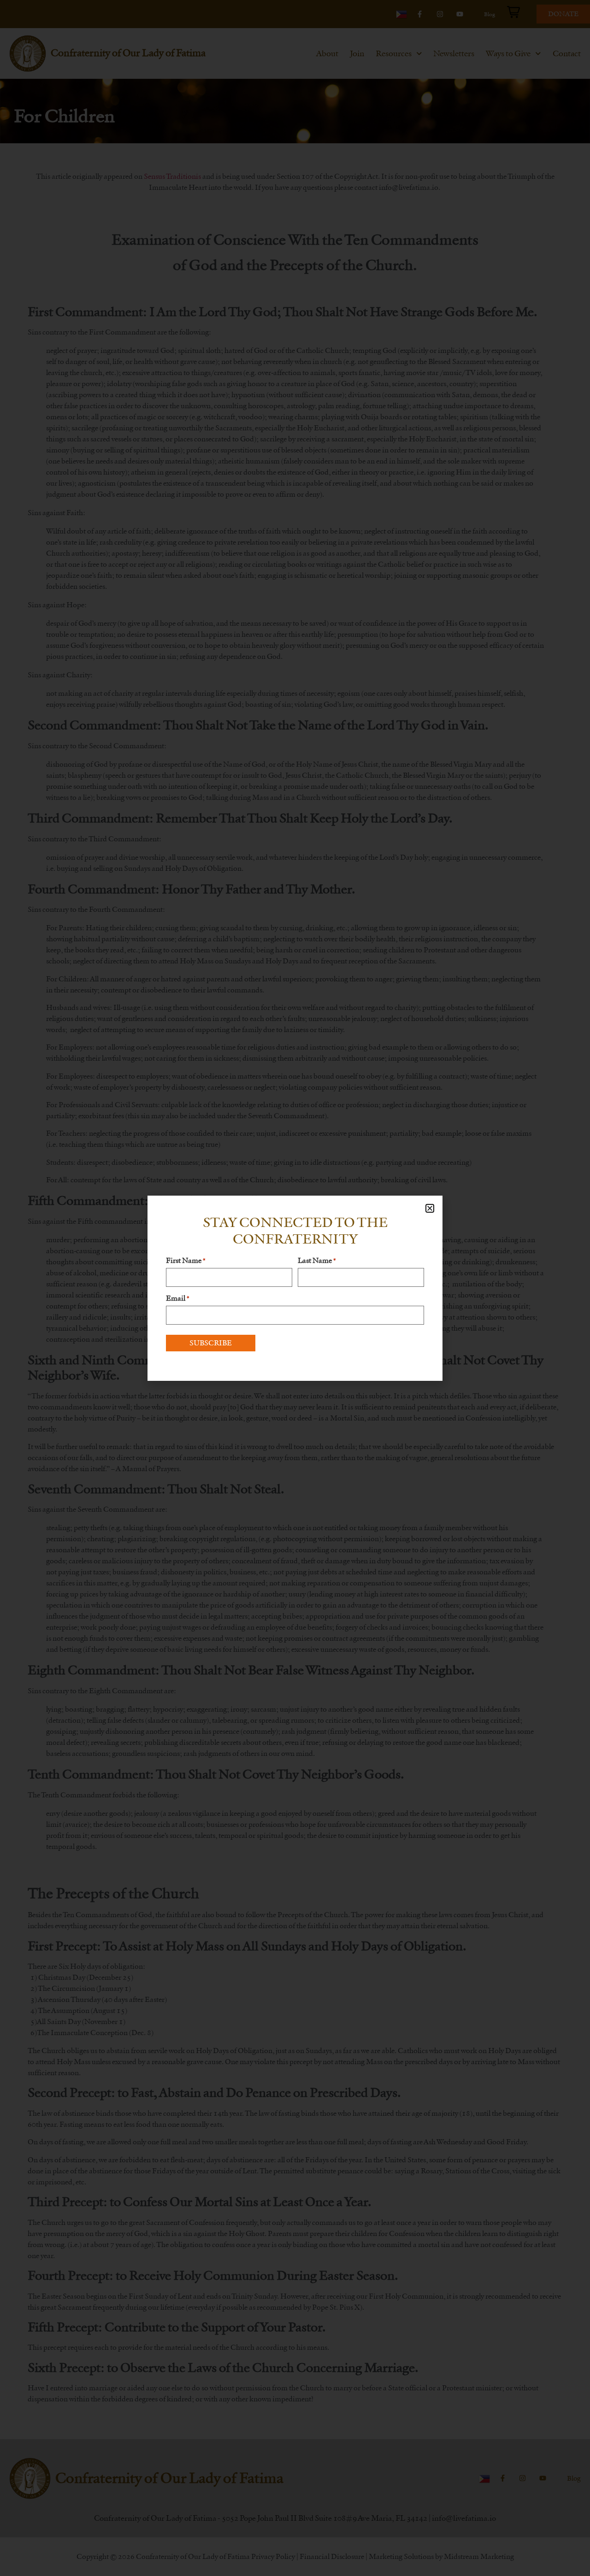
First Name (186, 1261)
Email (177, 1298)
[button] (430, 1208)
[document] (295, 1288)
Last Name (317, 1261)
